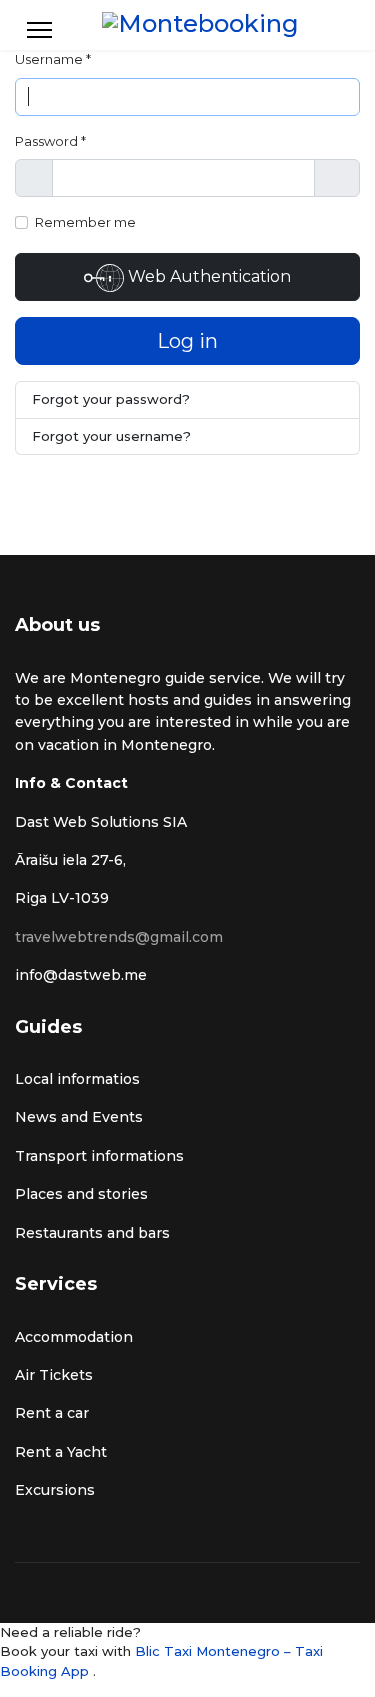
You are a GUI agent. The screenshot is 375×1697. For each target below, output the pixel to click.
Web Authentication (207, 276)
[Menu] (39, 30)
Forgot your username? (111, 436)
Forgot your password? (111, 399)
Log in (187, 341)
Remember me (85, 222)
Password (50, 141)
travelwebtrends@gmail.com (119, 937)
